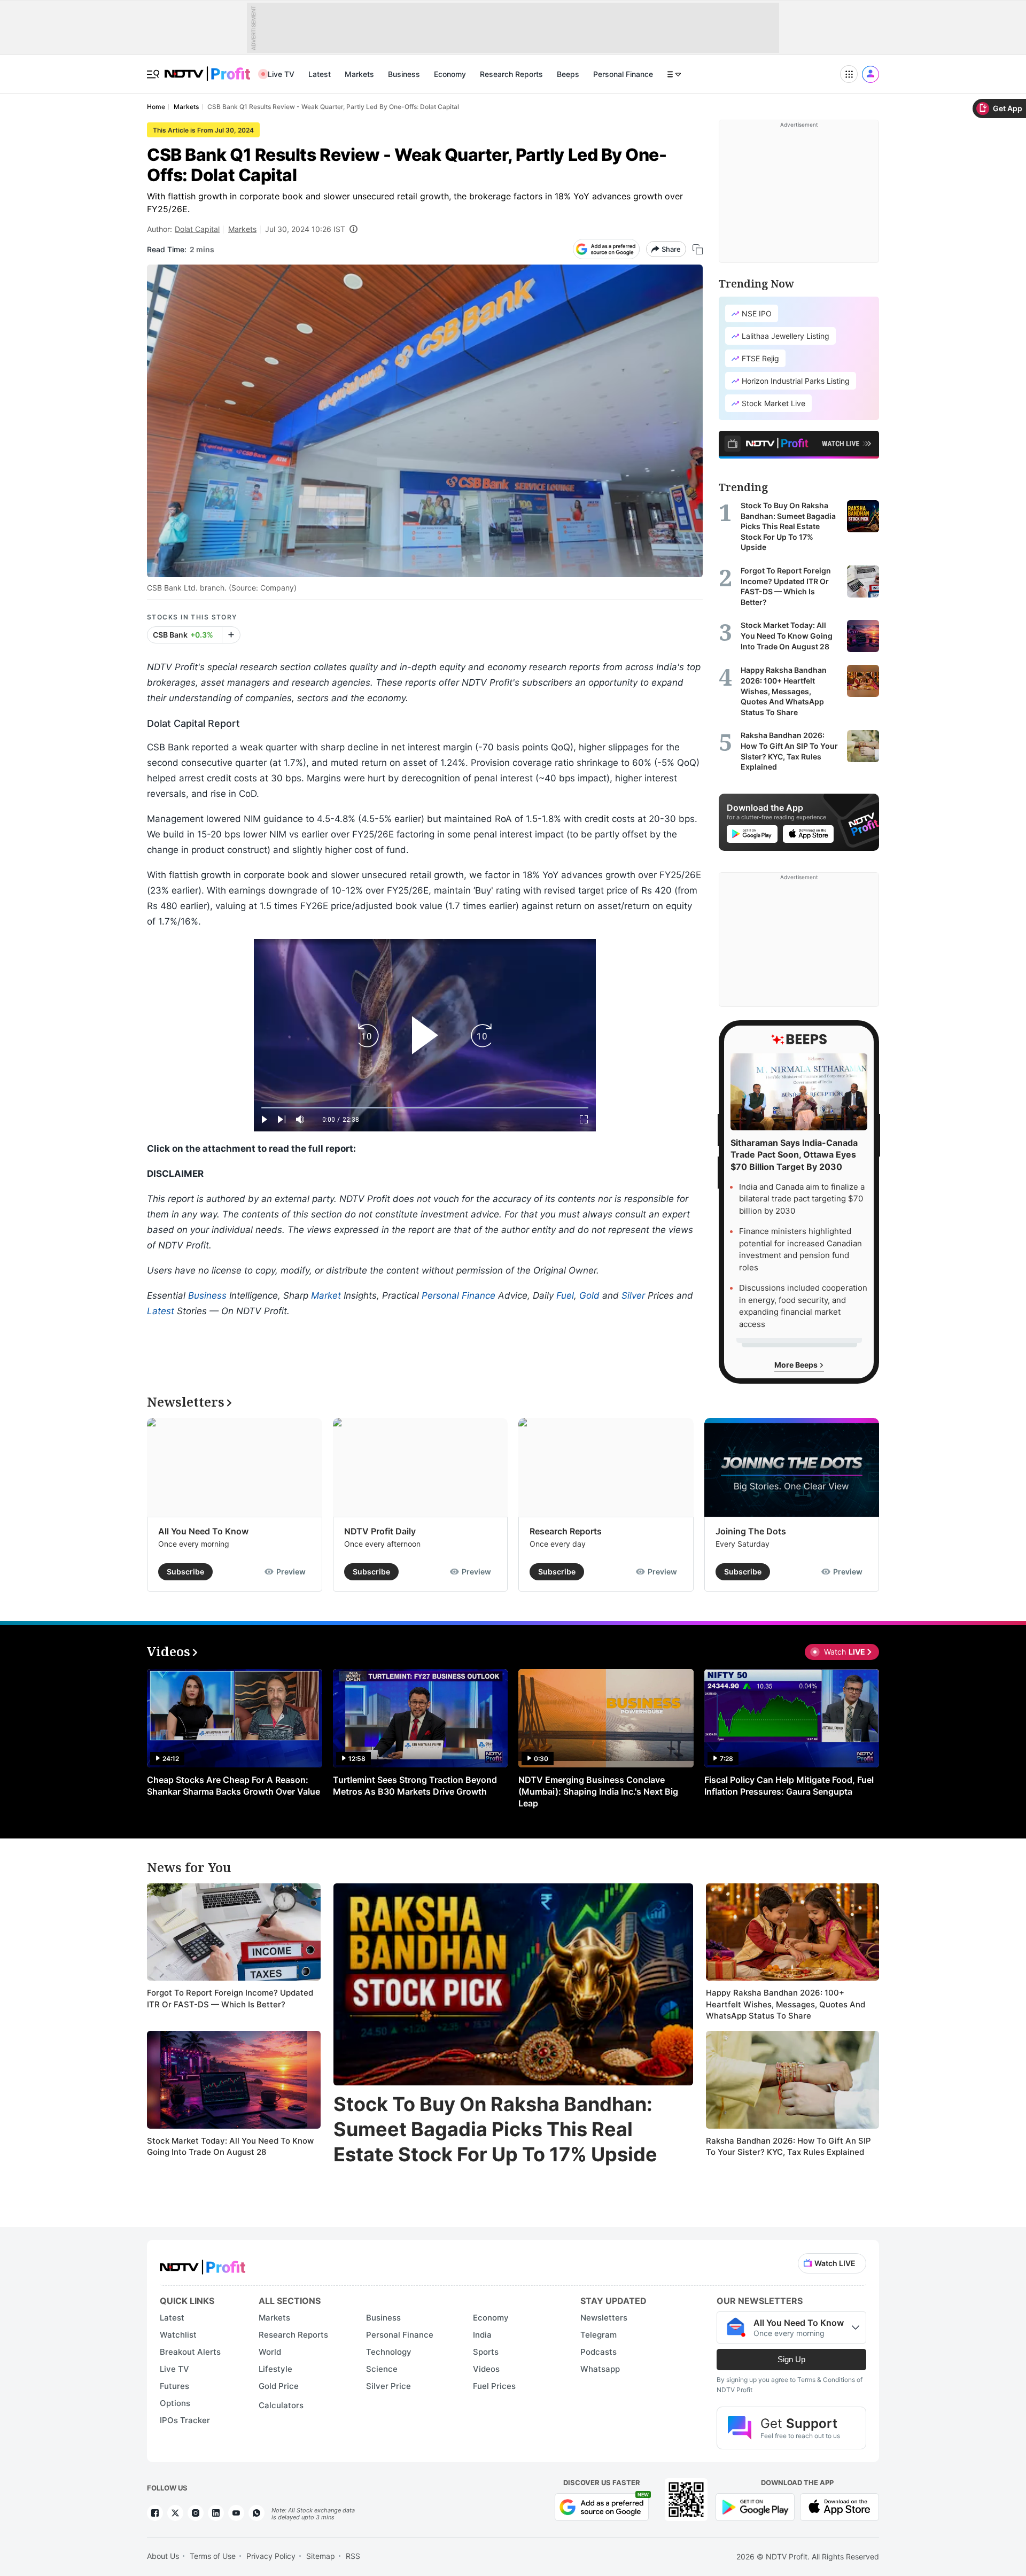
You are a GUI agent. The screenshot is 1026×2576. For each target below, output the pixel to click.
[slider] (425, 1108)
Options (175, 2403)
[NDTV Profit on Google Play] (755, 2506)
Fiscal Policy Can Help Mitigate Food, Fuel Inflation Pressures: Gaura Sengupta (789, 1786)
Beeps (568, 74)
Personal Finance (623, 74)
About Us (163, 2556)
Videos (486, 2369)
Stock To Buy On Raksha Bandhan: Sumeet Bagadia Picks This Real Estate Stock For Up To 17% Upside (495, 2129)
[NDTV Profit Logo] (203, 2264)
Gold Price (279, 2386)
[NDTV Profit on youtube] (236, 2513)
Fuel (565, 1295)
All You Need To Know (203, 1531)
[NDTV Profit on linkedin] (216, 2513)
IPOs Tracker (185, 2420)
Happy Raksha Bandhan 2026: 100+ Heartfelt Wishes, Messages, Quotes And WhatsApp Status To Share (786, 2004)
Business (404, 74)
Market (326, 1295)
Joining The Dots (751, 1531)
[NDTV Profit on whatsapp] (256, 2513)
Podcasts (598, 2352)
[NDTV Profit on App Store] (840, 2506)
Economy (450, 74)
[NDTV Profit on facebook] (155, 2513)
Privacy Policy (271, 2556)
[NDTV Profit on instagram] (196, 2513)
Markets (359, 74)
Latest (320, 74)
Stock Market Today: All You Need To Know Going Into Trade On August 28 (230, 2147)
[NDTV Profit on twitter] (175, 2513)
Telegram (598, 2335)
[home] (207, 68)
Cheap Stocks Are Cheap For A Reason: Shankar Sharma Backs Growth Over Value (234, 1786)
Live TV (281, 74)
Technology (389, 2352)
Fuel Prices (494, 2386)
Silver (633, 1295)
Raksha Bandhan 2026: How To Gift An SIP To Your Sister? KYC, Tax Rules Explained (788, 2147)
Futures (174, 2386)
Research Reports (511, 74)
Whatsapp (600, 2369)
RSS (353, 2556)
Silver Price (388, 2386)
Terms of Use (213, 2556)
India (482, 2335)
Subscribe (185, 1572)
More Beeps (797, 1365)
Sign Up (791, 2359)
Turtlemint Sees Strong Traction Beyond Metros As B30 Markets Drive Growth (415, 1786)
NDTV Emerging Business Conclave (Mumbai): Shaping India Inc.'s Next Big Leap (598, 1791)
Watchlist (178, 2335)
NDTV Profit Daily (380, 1531)
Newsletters (604, 2318)
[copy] (698, 249)
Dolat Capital (197, 229)
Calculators (281, 2405)
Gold (589, 1295)
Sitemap (321, 2556)
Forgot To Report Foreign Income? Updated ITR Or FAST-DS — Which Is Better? (230, 1999)
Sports (486, 2352)
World (270, 2352)
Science (382, 2369)
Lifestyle (275, 2369)
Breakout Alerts (190, 2352)
